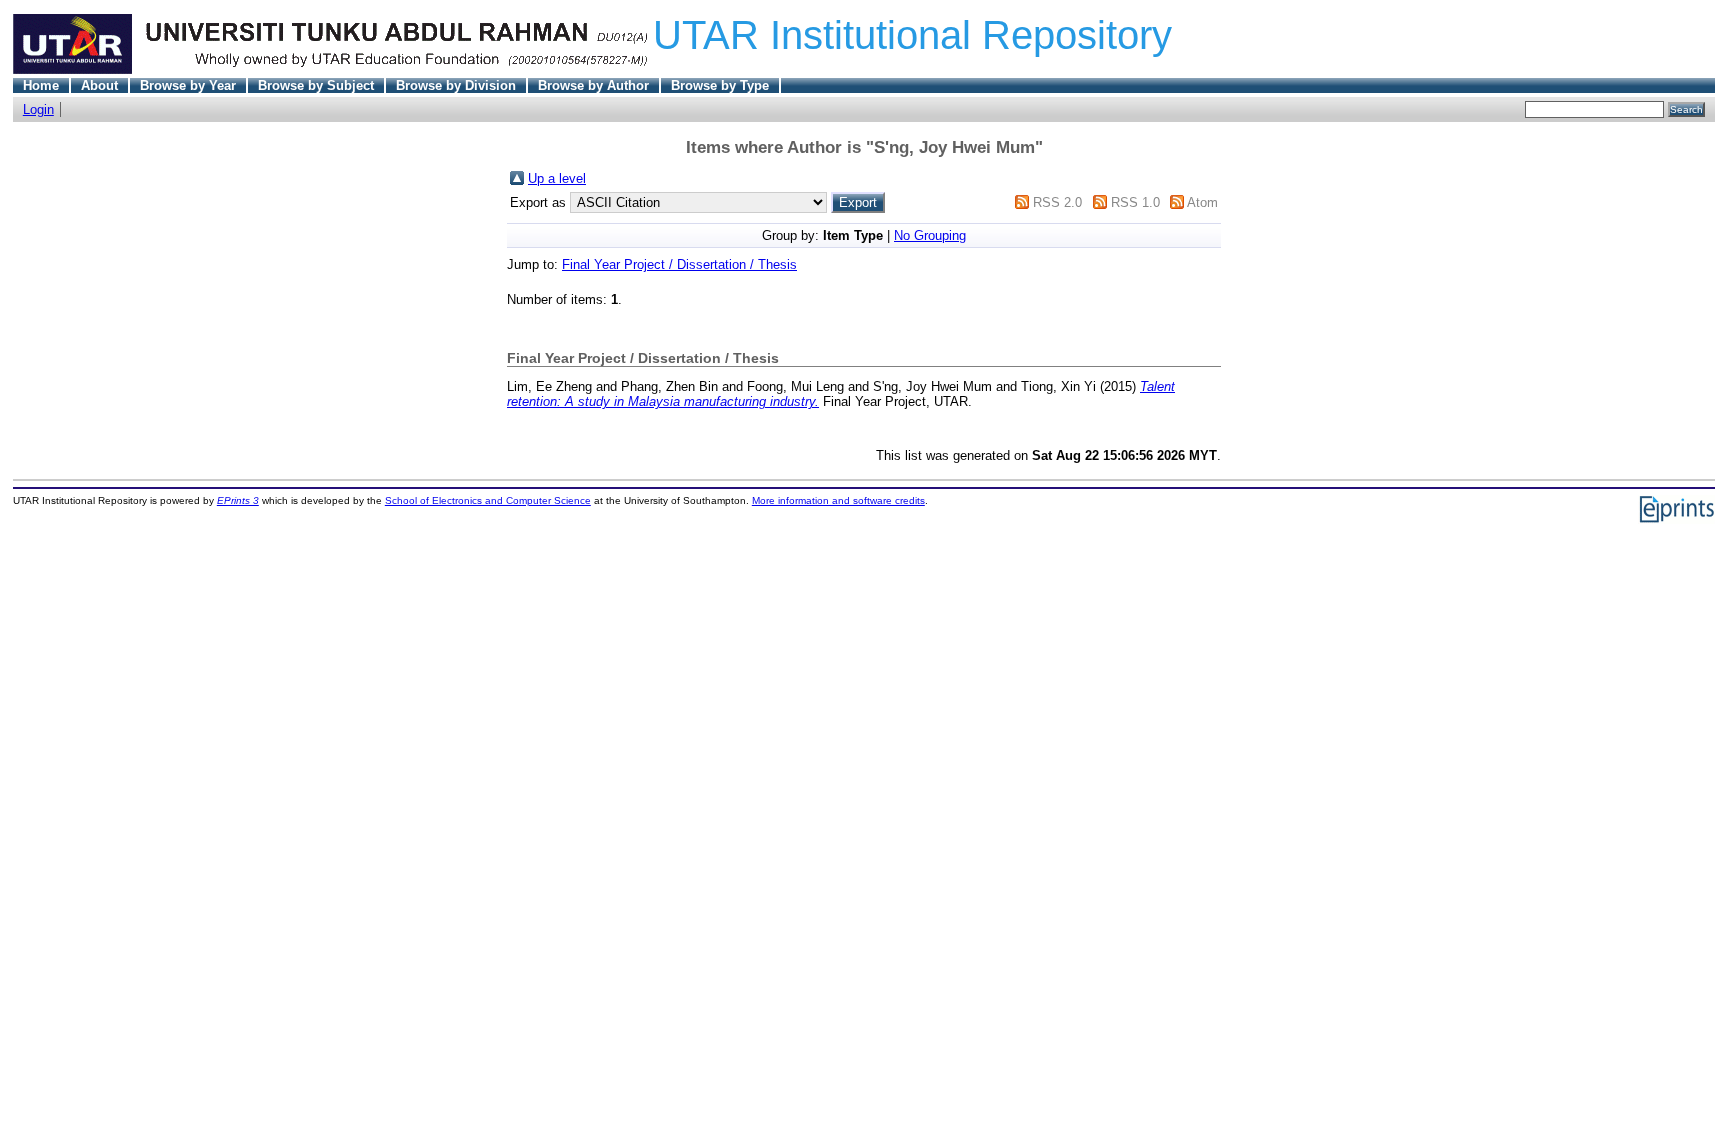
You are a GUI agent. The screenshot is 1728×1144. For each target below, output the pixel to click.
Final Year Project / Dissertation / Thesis (679, 264)
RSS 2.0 (1057, 202)
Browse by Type (720, 85)
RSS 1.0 (1135, 202)
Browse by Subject (316, 85)
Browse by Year (188, 85)
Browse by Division (456, 85)
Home (41, 85)
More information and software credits (838, 500)
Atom (1202, 202)
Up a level (557, 178)
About (99, 85)
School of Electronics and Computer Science (488, 500)
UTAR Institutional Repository (912, 35)
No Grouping (930, 235)
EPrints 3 (238, 500)
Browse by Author (593, 85)
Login (38, 109)
